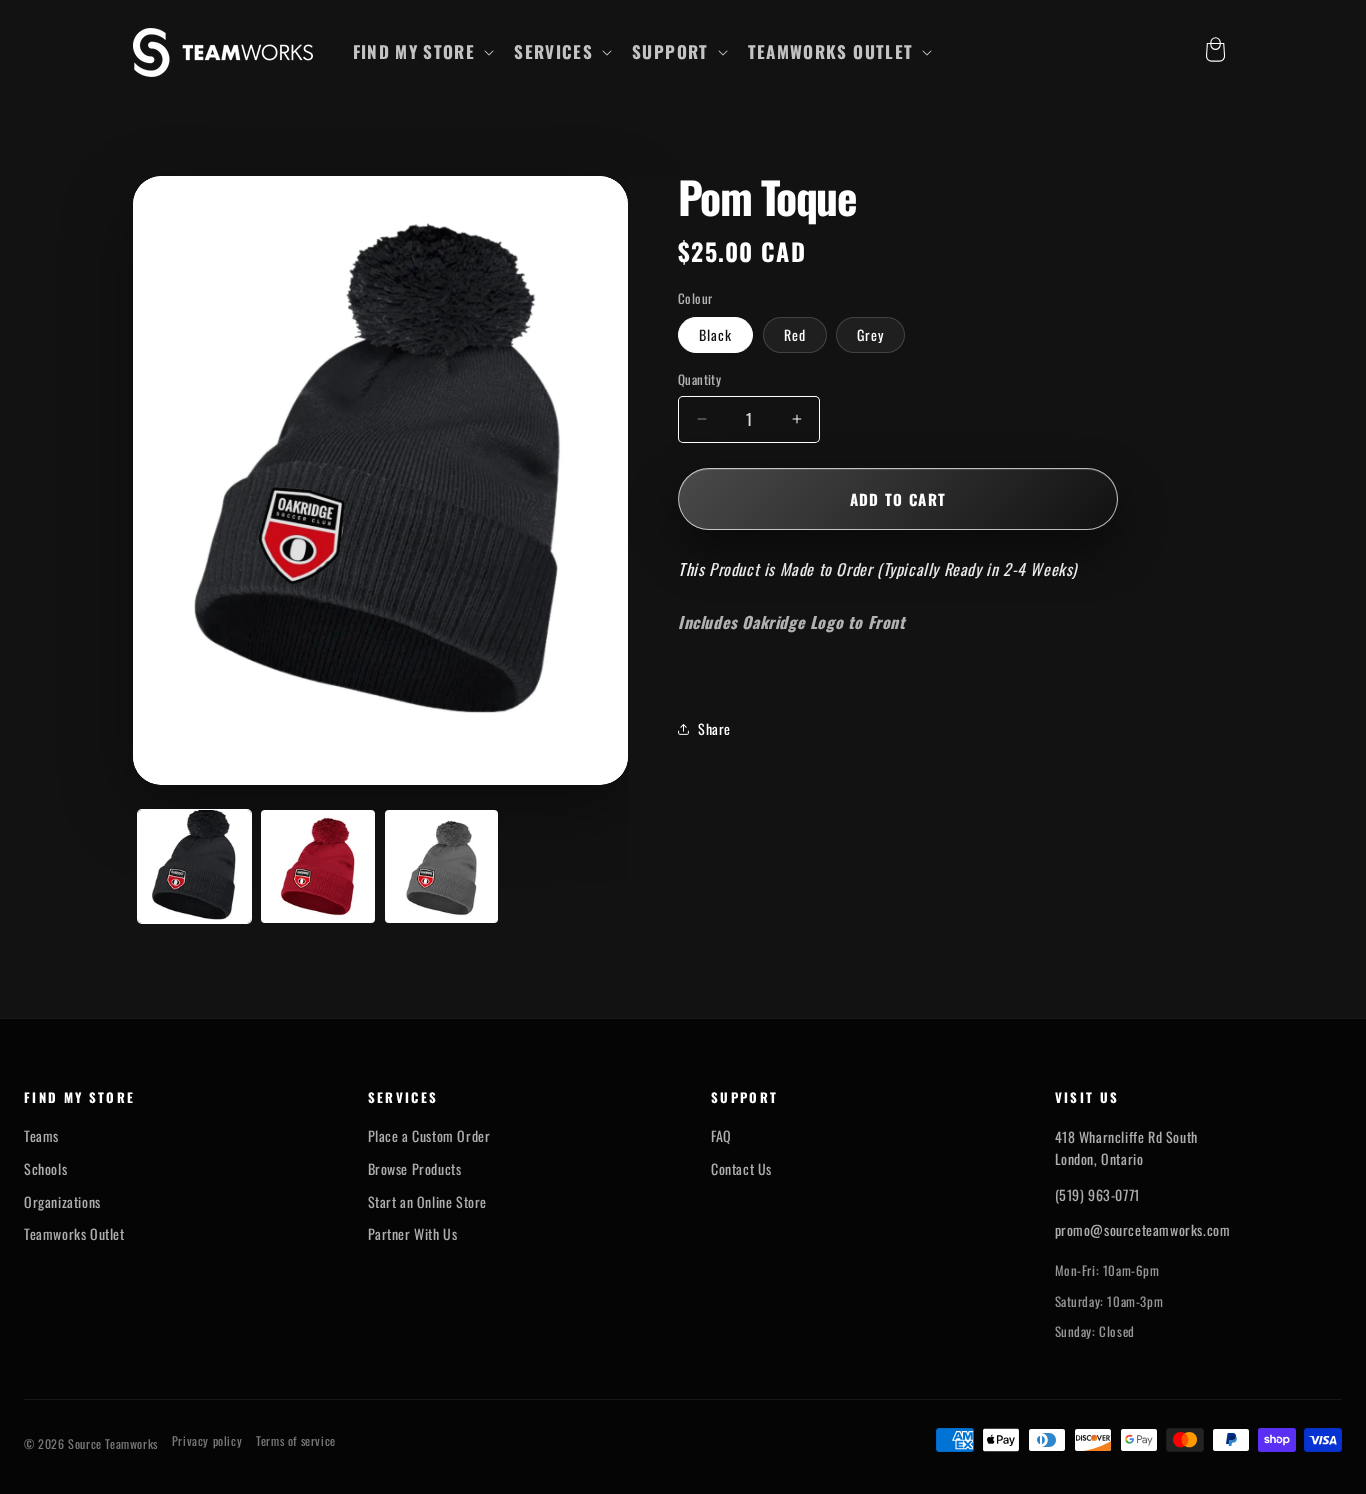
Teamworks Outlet (74, 1234)
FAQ (721, 1136)
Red (795, 334)
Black (715, 334)
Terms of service (296, 1441)
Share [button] (714, 728)
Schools (45, 1169)
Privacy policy (207, 1441)
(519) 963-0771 (1097, 1194)
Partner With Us (413, 1234)
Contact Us (741, 1169)
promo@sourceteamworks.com (1143, 1229)
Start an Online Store (428, 1202)
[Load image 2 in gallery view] (317, 866)
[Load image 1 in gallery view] (194, 866)
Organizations (62, 1202)
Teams (41, 1136)
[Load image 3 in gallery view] (441, 866)
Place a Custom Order (429, 1136)
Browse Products (415, 1169)
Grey (870, 334)
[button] (422, 52)
